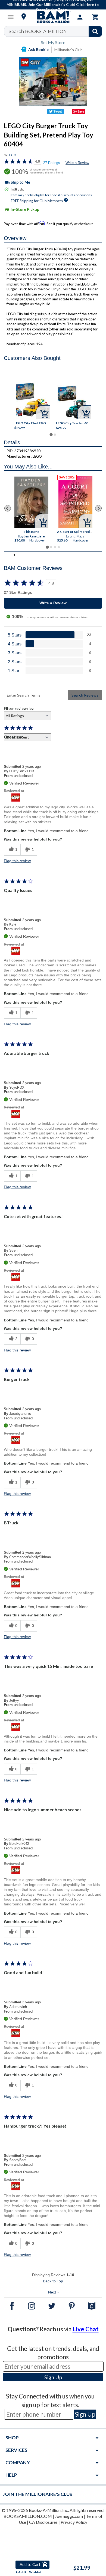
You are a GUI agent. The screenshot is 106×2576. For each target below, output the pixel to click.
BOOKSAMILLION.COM (28, 2516)
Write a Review (77, 163)
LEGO (12, 155)
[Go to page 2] (55, 435)
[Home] (53, 17)
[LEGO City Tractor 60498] (74, 402)
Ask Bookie (38, 49)
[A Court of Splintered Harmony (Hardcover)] (75, 502)
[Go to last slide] (8, 508)
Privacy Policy (74, 2522)
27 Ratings (52, 163)
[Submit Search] (95, 31)
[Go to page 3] (55, 547)
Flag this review (17, 861)
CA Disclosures (43, 2522)
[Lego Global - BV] (53, 798)
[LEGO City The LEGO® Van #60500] (33, 400)
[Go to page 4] (59, 547)
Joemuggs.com (69, 2516)
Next (54, 2292)
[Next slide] (98, 508)
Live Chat (86, 2329)
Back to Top (53, 2281)
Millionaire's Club (68, 50)
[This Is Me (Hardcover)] (31, 502)
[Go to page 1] (51, 434)
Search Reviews (85, 695)
